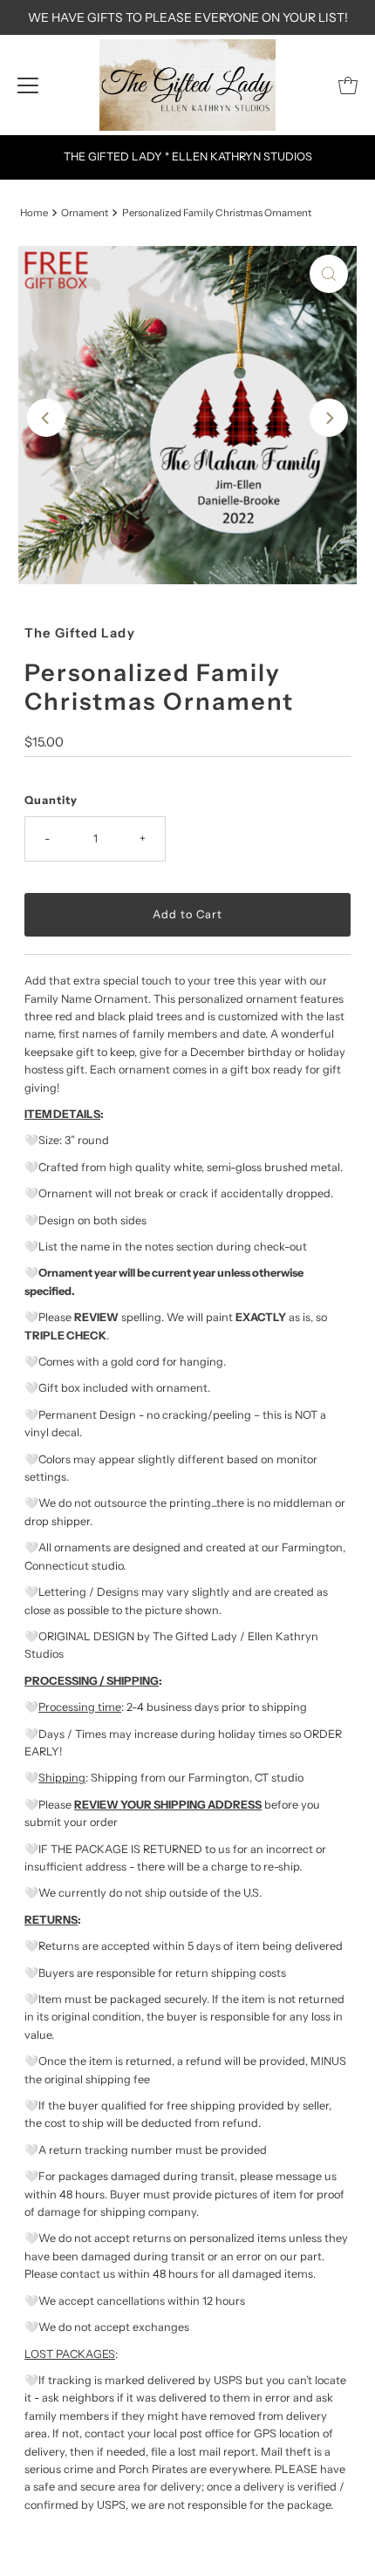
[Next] (329, 418)
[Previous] (46, 418)
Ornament (85, 213)
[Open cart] (348, 85)
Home (34, 213)
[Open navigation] (28, 85)
